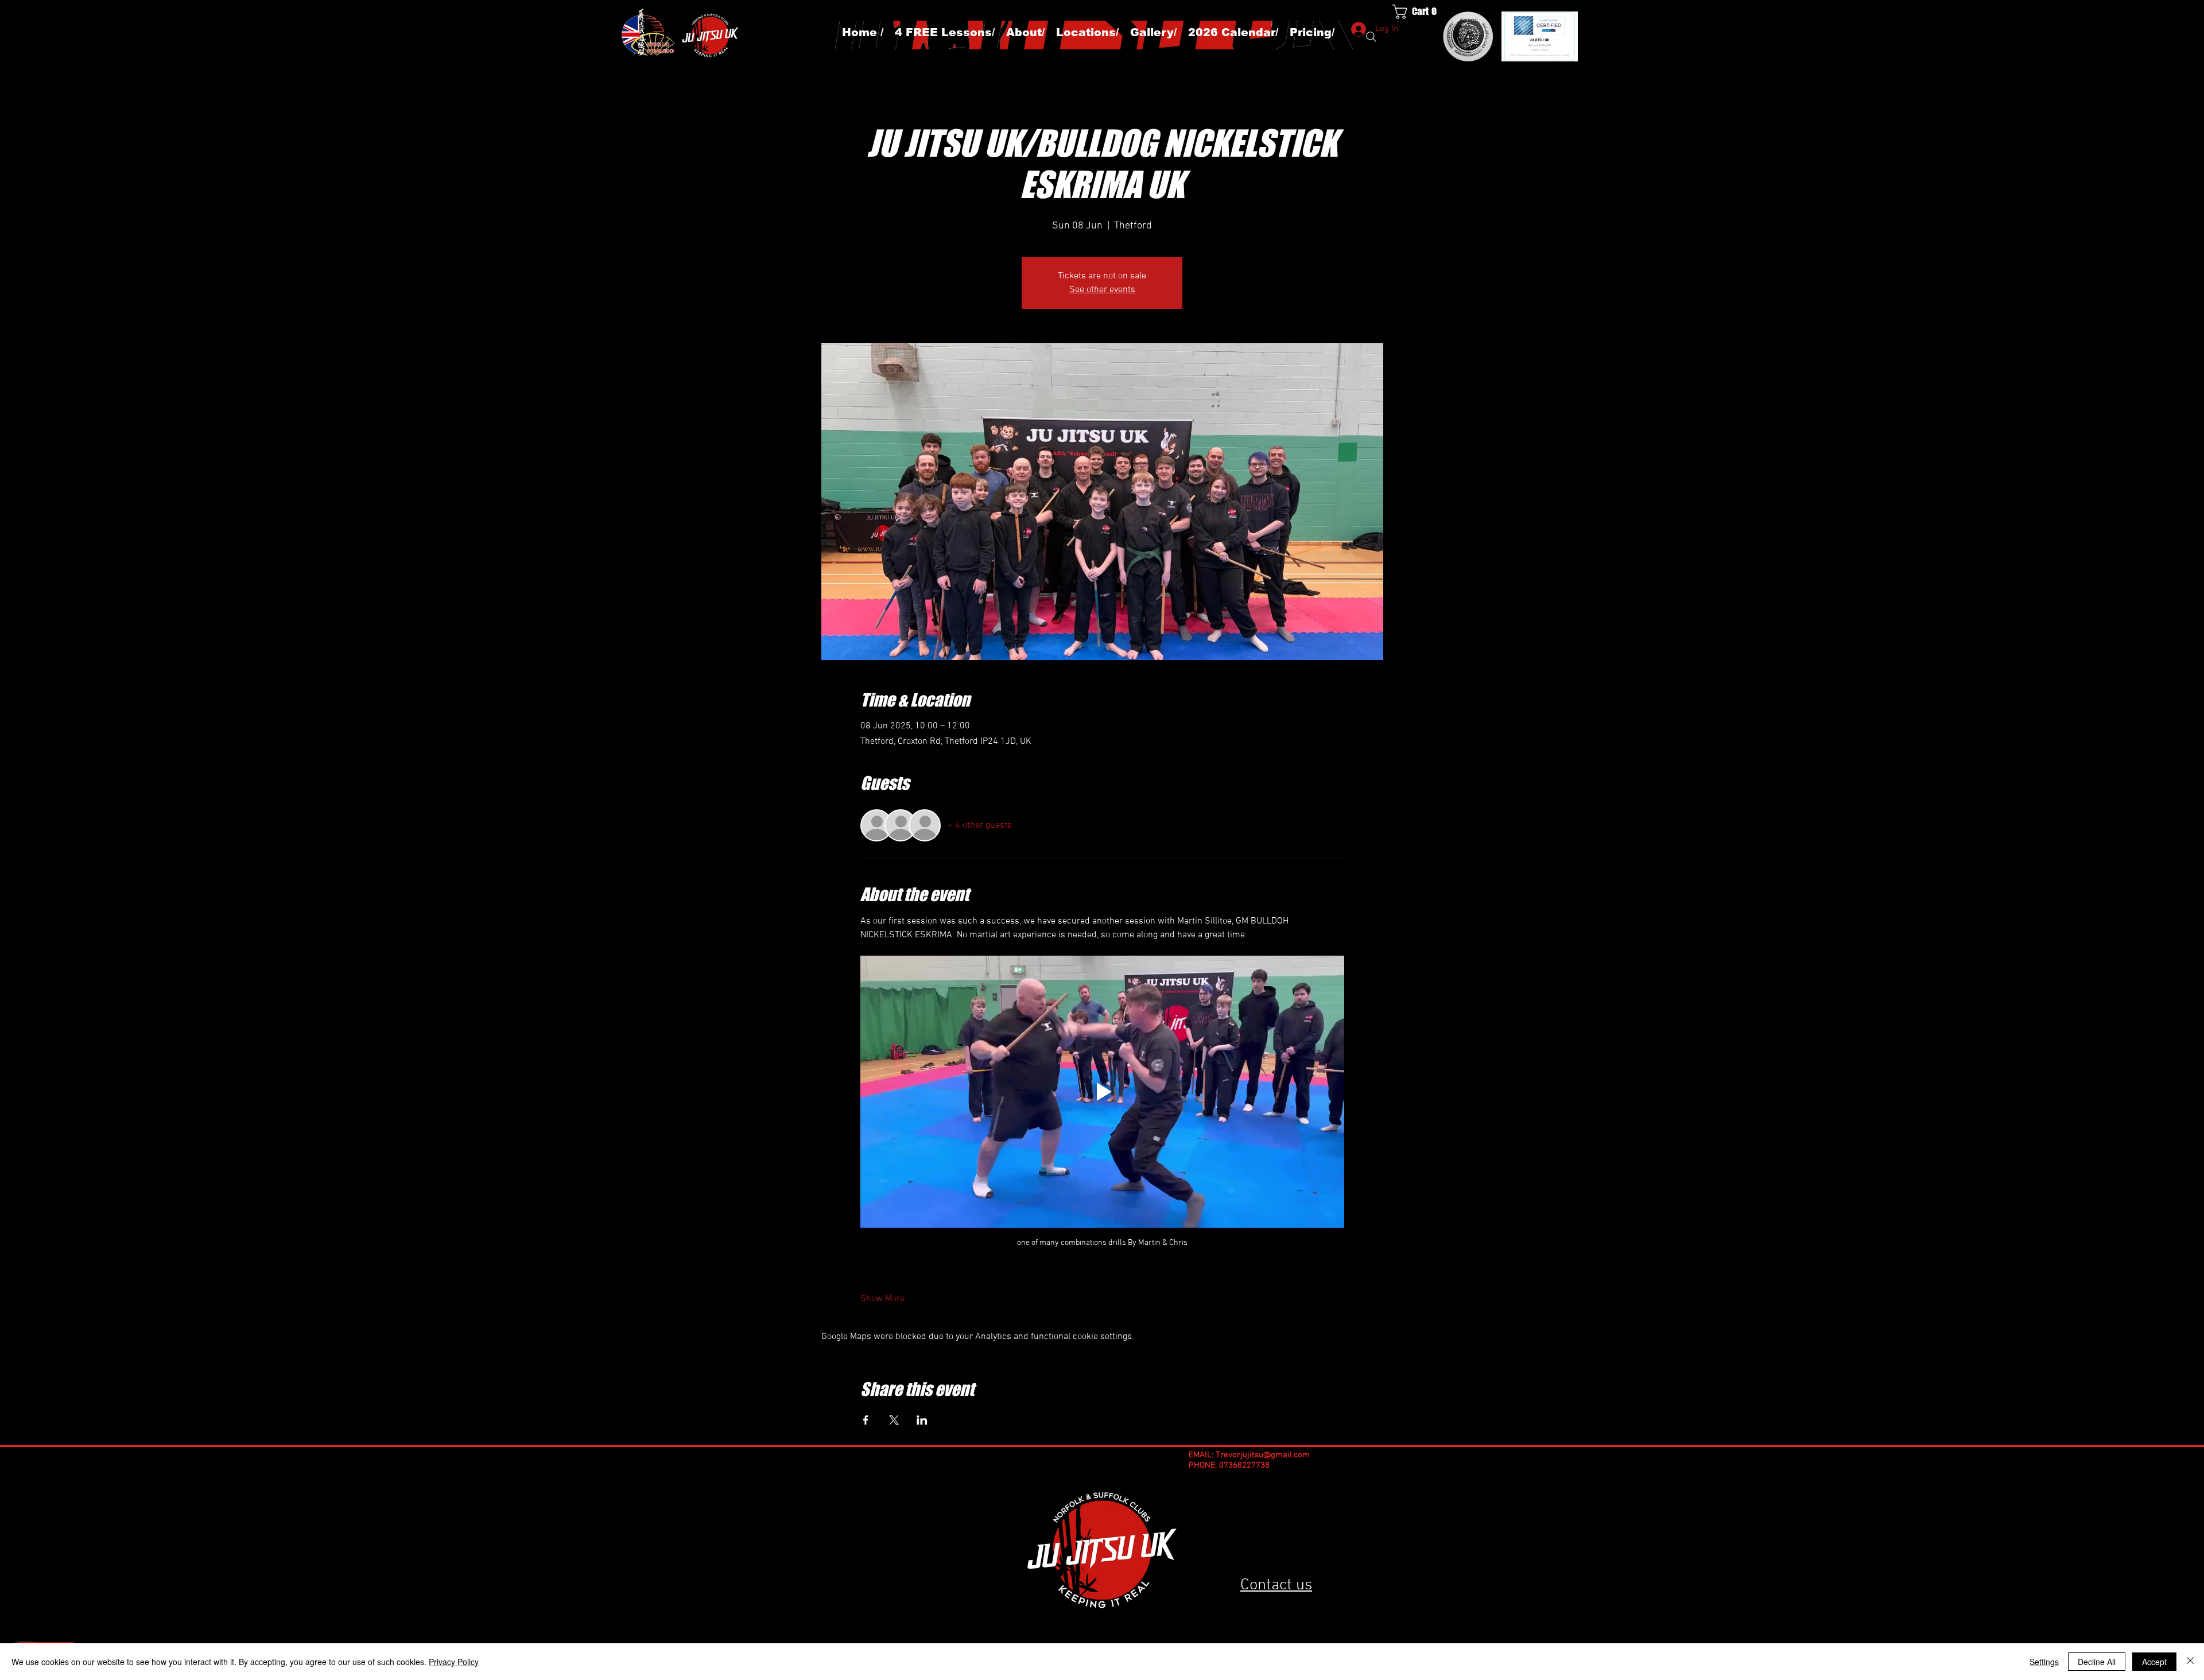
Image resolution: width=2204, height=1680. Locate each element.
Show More (882, 1299)
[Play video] (1102, 1092)
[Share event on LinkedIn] (922, 1420)
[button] (1421, 12)
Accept (2154, 1662)
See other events (1102, 290)
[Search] (1371, 37)
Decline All (2097, 1662)
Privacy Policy (454, 1662)
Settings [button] (2044, 1662)
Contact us (1276, 1585)
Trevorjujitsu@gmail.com (1263, 1455)
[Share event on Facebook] (866, 1420)
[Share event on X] (894, 1420)
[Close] (2190, 1662)
